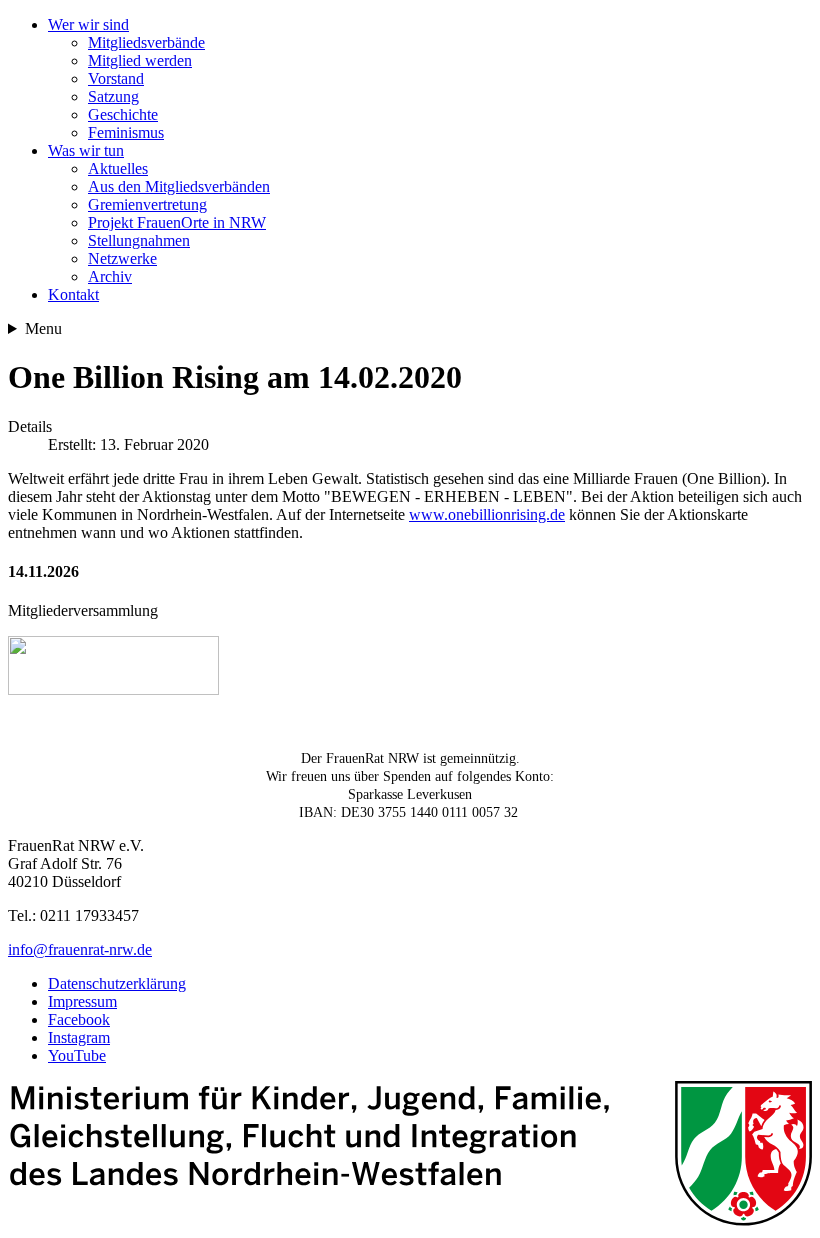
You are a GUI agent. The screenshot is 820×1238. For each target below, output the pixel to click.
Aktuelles (118, 168)
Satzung (113, 96)
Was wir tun (86, 150)
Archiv (110, 276)
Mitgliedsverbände (146, 42)
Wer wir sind (88, 24)
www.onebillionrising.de (487, 514)
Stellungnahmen (139, 240)
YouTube (77, 1055)
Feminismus (126, 132)
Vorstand (116, 78)
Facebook (79, 1019)
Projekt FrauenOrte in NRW (177, 222)
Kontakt (73, 294)
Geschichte (123, 114)
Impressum (82, 1001)
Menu (43, 328)
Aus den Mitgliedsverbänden (179, 186)
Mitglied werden (140, 60)
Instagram (79, 1037)
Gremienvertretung (147, 204)
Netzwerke (122, 258)
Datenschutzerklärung (117, 983)
